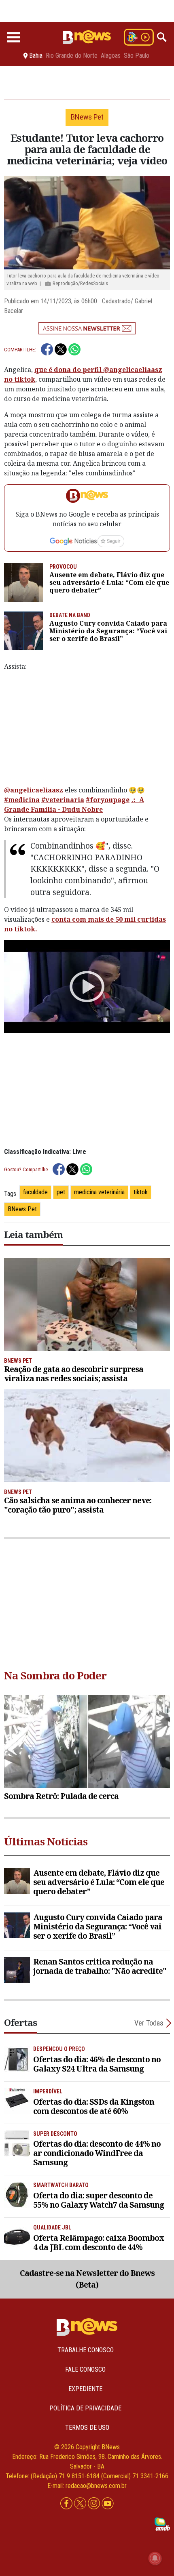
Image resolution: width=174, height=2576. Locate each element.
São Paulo (137, 56)
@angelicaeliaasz (34, 790)
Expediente (85, 2389)
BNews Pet (22, 1209)
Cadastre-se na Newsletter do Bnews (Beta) (87, 2279)
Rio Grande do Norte (72, 56)
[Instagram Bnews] (95, 2504)
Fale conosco (85, 2369)
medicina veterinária (99, 1192)
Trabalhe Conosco (86, 2350)
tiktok (141, 1192)
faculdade (35, 1192)
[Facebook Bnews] (67, 2504)
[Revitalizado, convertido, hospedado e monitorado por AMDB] (162, 2524)
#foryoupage (108, 800)
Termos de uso (87, 2428)
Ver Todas (149, 2023)
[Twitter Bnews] (81, 2504)
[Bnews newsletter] (87, 328)
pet (61, 1192)
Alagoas (111, 56)
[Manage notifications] (155, 2558)
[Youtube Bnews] (108, 2504)
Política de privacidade (85, 2408)
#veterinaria (63, 800)
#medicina (22, 800)
